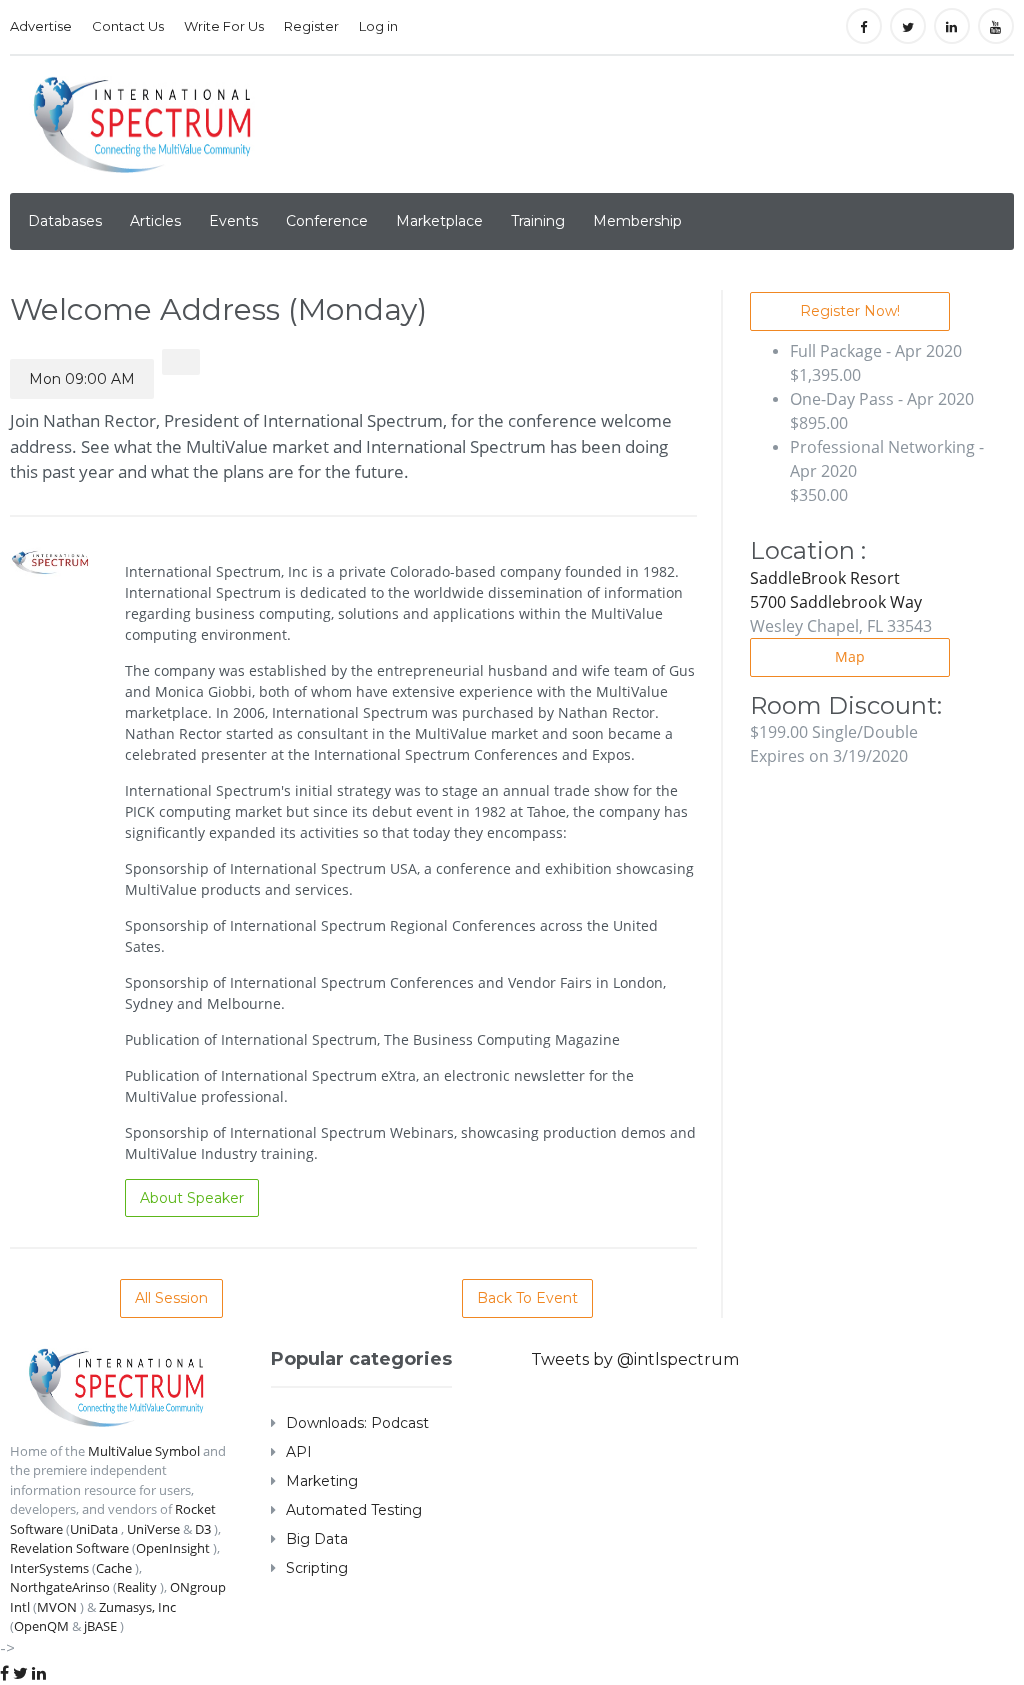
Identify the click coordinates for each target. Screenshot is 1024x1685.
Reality (137, 1587)
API (299, 1452)
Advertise (41, 26)
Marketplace (439, 221)
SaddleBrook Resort (825, 578)
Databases (65, 221)
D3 (203, 1529)
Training (538, 221)
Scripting (317, 1568)
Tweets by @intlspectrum (635, 1359)
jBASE (100, 1626)
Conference (327, 221)
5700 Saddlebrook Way (836, 602)
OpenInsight (173, 1548)
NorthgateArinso (60, 1587)
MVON (57, 1607)
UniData (94, 1529)
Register (311, 26)
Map (850, 656)
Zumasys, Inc (137, 1607)
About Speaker (192, 1198)
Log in (378, 26)
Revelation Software (69, 1548)
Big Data (317, 1539)
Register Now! (850, 311)
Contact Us (128, 26)
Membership (637, 221)
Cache (114, 1568)
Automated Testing (354, 1510)
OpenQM (41, 1626)
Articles (155, 221)
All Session (171, 1298)
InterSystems (49, 1568)
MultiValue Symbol (144, 1451)
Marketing (322, 1481)
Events (233, 221)
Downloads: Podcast (357, 1423)
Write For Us (224, 26)
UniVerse (153, 1529)
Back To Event (527, 1298)
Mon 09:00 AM (82, 379)
